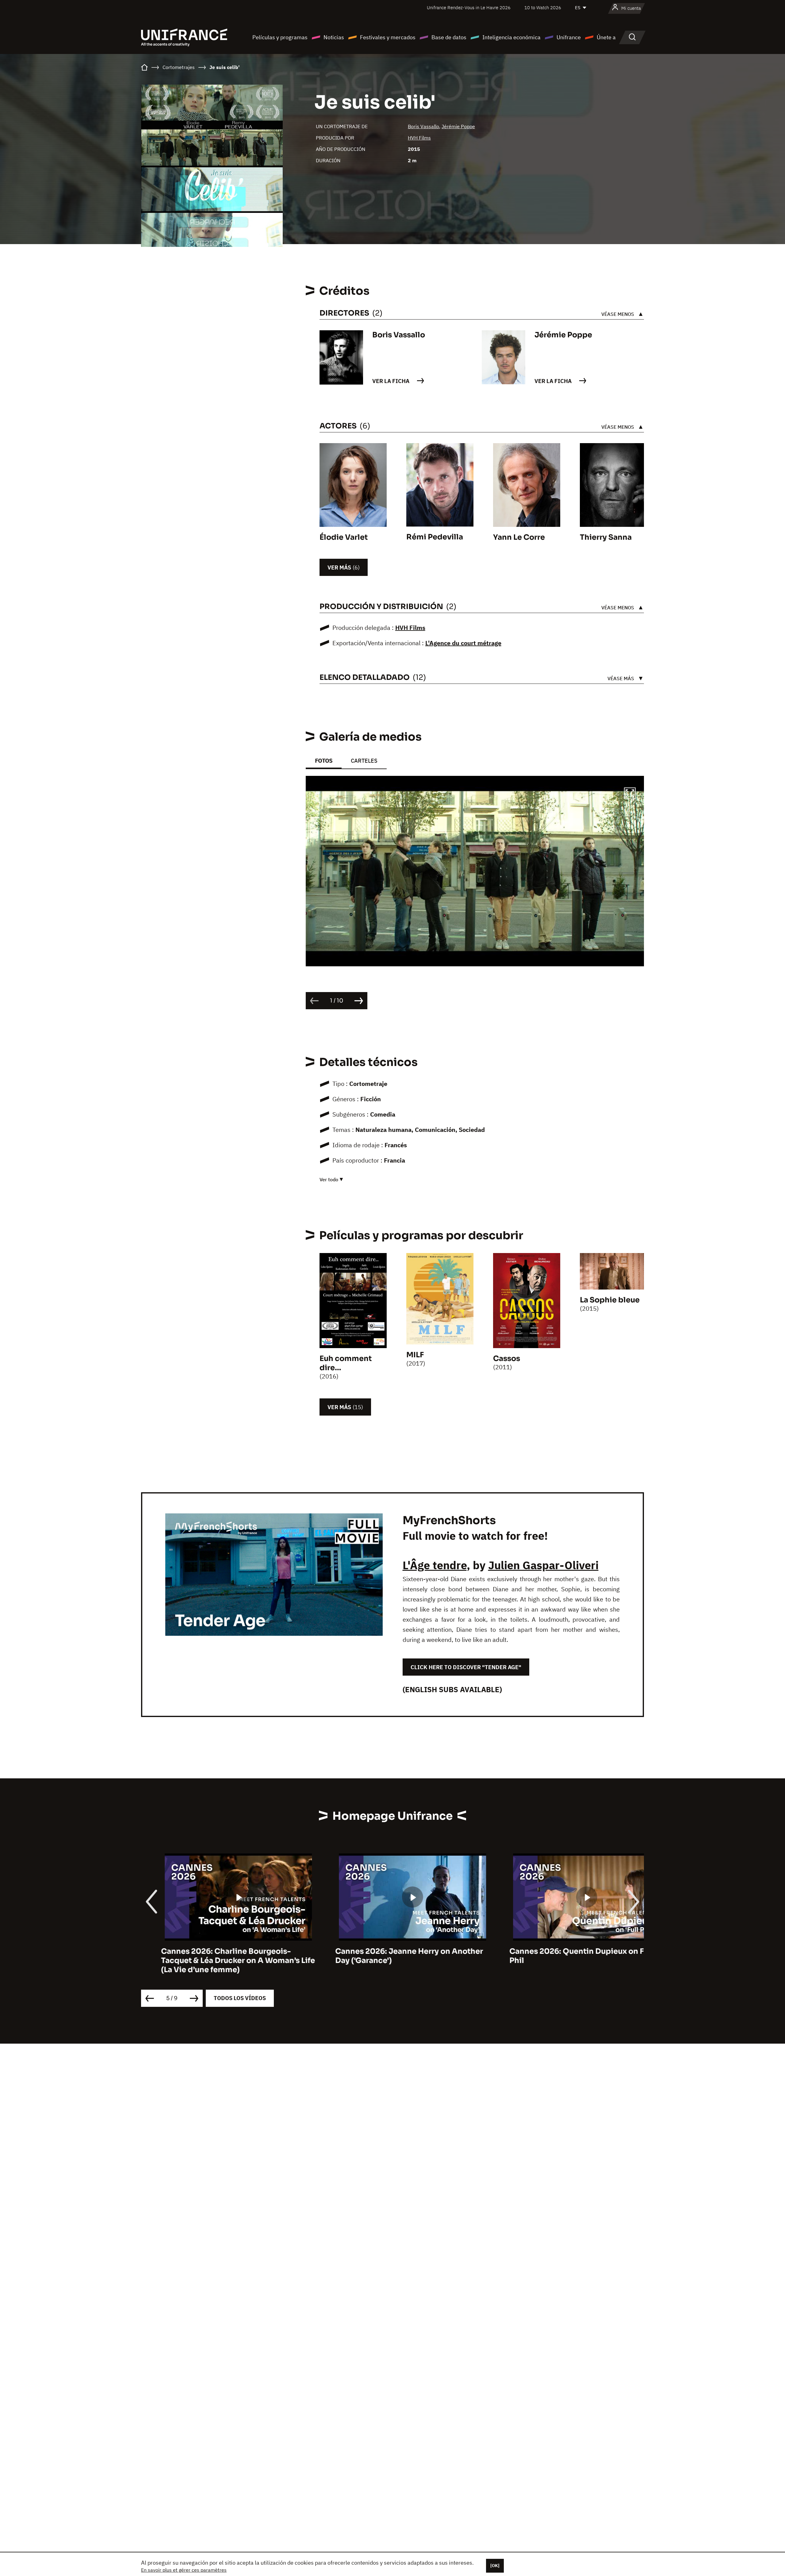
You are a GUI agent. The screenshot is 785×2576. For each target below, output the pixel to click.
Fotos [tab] (324, 761)
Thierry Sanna (606, 537)
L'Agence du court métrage (463, 643)
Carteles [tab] (364, 761)
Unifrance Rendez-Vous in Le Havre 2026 (469, 8)
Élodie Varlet (344, 537)
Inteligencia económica (511, 37)
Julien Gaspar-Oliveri (543, 1565)
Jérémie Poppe (458, 126)
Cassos (507, 1359)
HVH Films (419, 138)
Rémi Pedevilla (435, 537)
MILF (415, 1355)
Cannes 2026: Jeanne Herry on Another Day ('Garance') (215, 1956)
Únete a (606, 37)
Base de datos (449, 37)
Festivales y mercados (388, 37)
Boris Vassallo (423, 126)
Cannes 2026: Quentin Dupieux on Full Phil (387, 1956)
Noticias (334, 37)
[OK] (495, 2566)
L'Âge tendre (435, 1565)
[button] (630, 794)
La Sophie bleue (610, 1300)
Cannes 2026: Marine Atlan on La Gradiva (567, 1951)
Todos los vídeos (240, 1998)
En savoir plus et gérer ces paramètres (184, 2570)
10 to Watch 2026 (543, 8)
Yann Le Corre (519, 537)
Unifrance (569, 37)
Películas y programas (280, 37)
